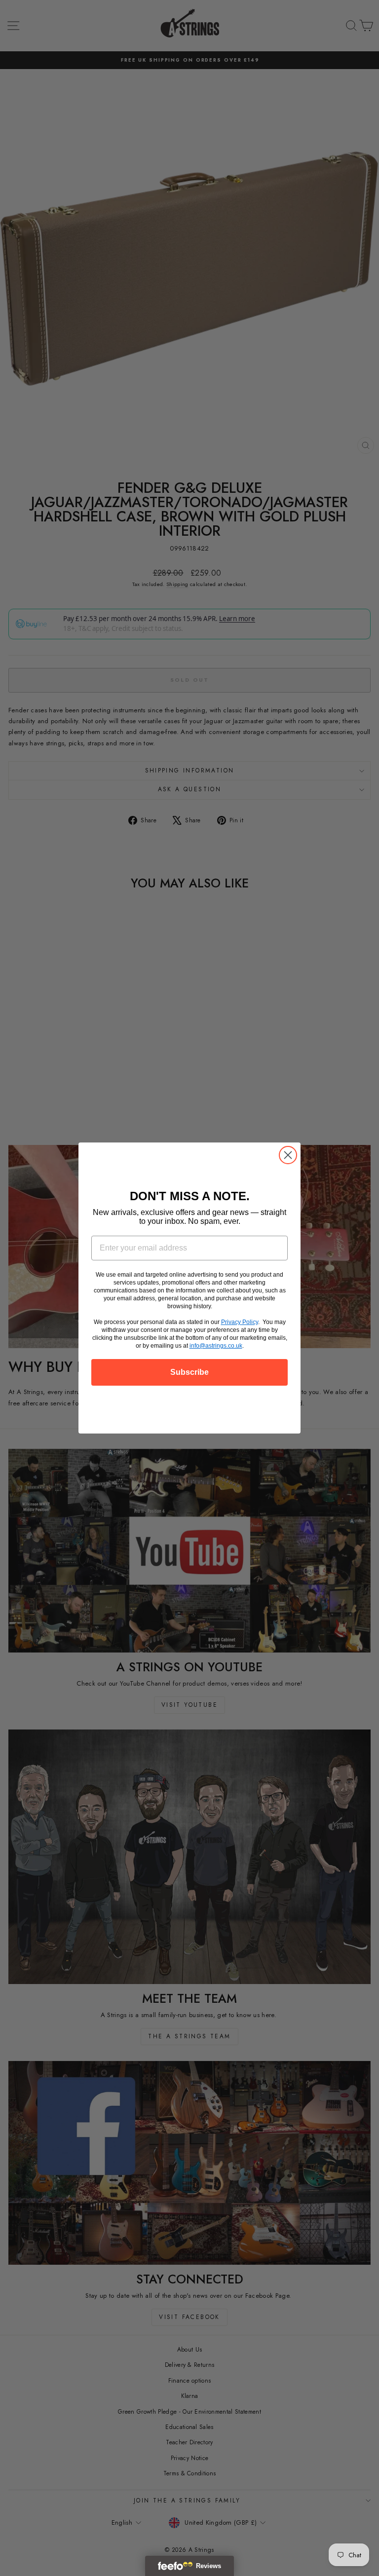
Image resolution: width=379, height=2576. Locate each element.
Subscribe (189, 1372)
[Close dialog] (288, 1155)
